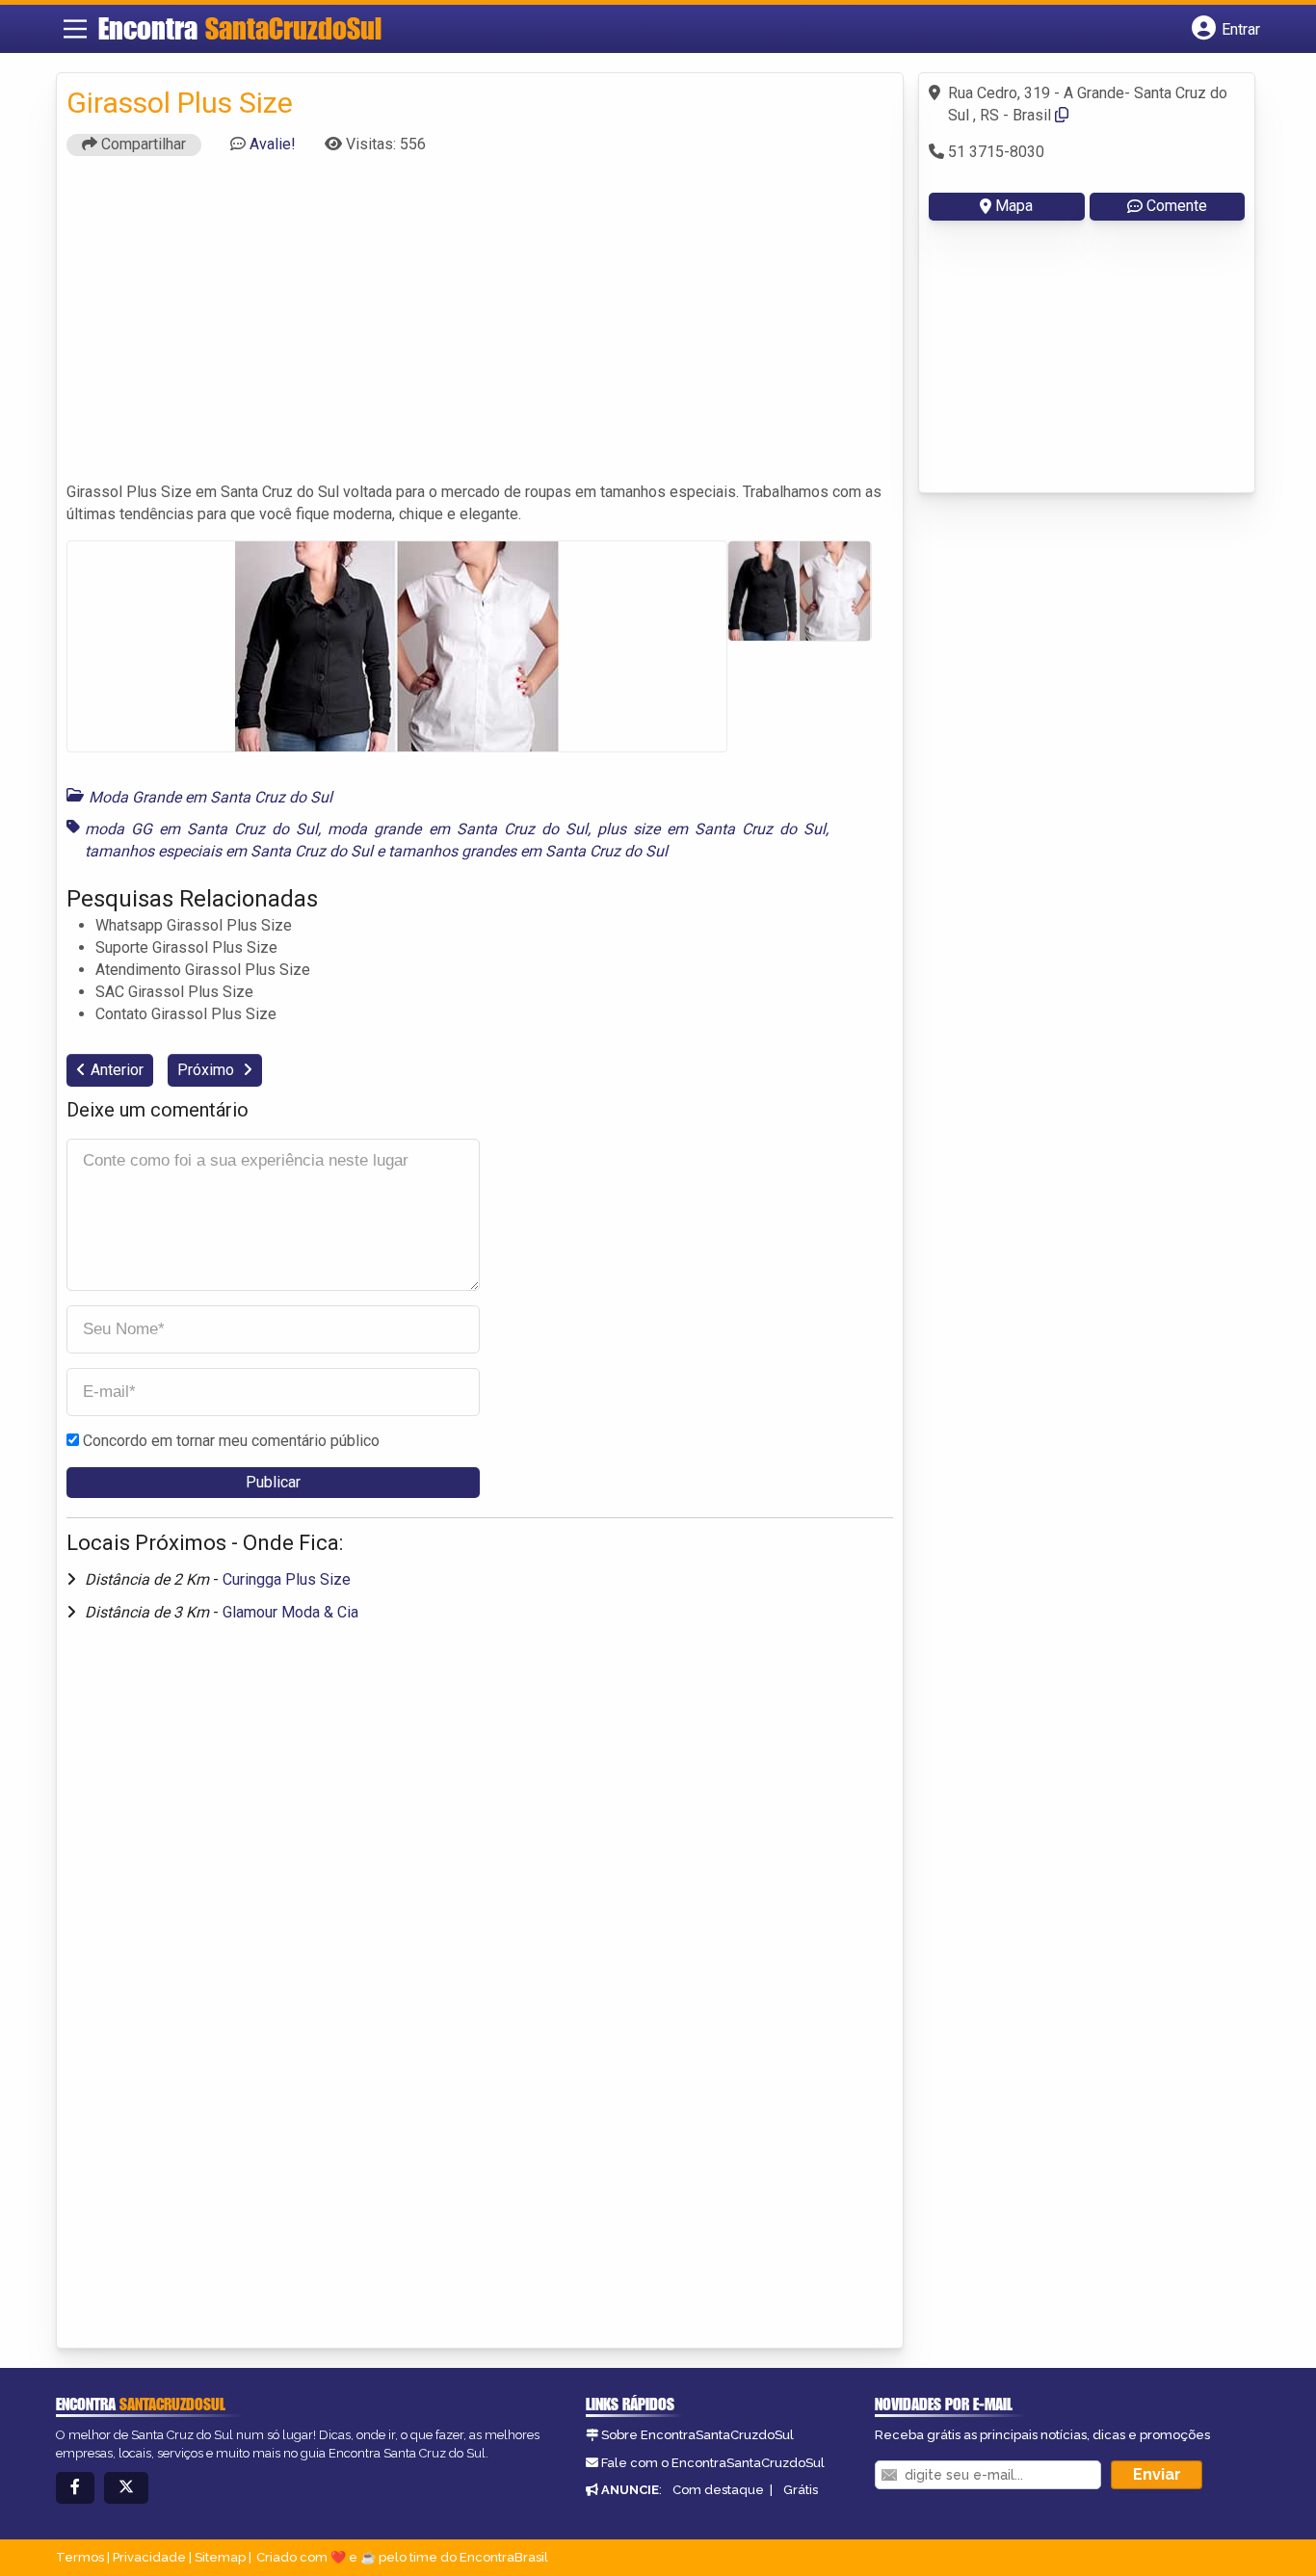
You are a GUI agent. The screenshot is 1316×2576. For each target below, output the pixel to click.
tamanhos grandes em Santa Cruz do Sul (528, 851)
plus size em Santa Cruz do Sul (711, 829)
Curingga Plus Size (287, 1579)
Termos (80, 2557)
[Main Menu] (75, 29)
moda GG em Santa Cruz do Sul (201, 829)
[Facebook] (75, 2488)
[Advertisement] (480, 328)
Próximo (208, 1070)
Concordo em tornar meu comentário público (231, 1441)
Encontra (240, 28)
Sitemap (220, 2557)
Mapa (1014, 206)
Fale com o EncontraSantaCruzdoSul (713, 2463)
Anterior (117, 1070)
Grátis (801, 2490)
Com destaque (718, 2490)
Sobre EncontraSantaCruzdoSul (697, 2435)
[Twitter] (126, 2488)
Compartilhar (142, 144)
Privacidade (149, 2557)
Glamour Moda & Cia (290, 1612)
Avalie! (273, 144)
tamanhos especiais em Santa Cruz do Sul (229, 851)
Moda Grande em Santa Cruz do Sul (211, 797)
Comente (1177, 206)
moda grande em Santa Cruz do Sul (457, 829)
